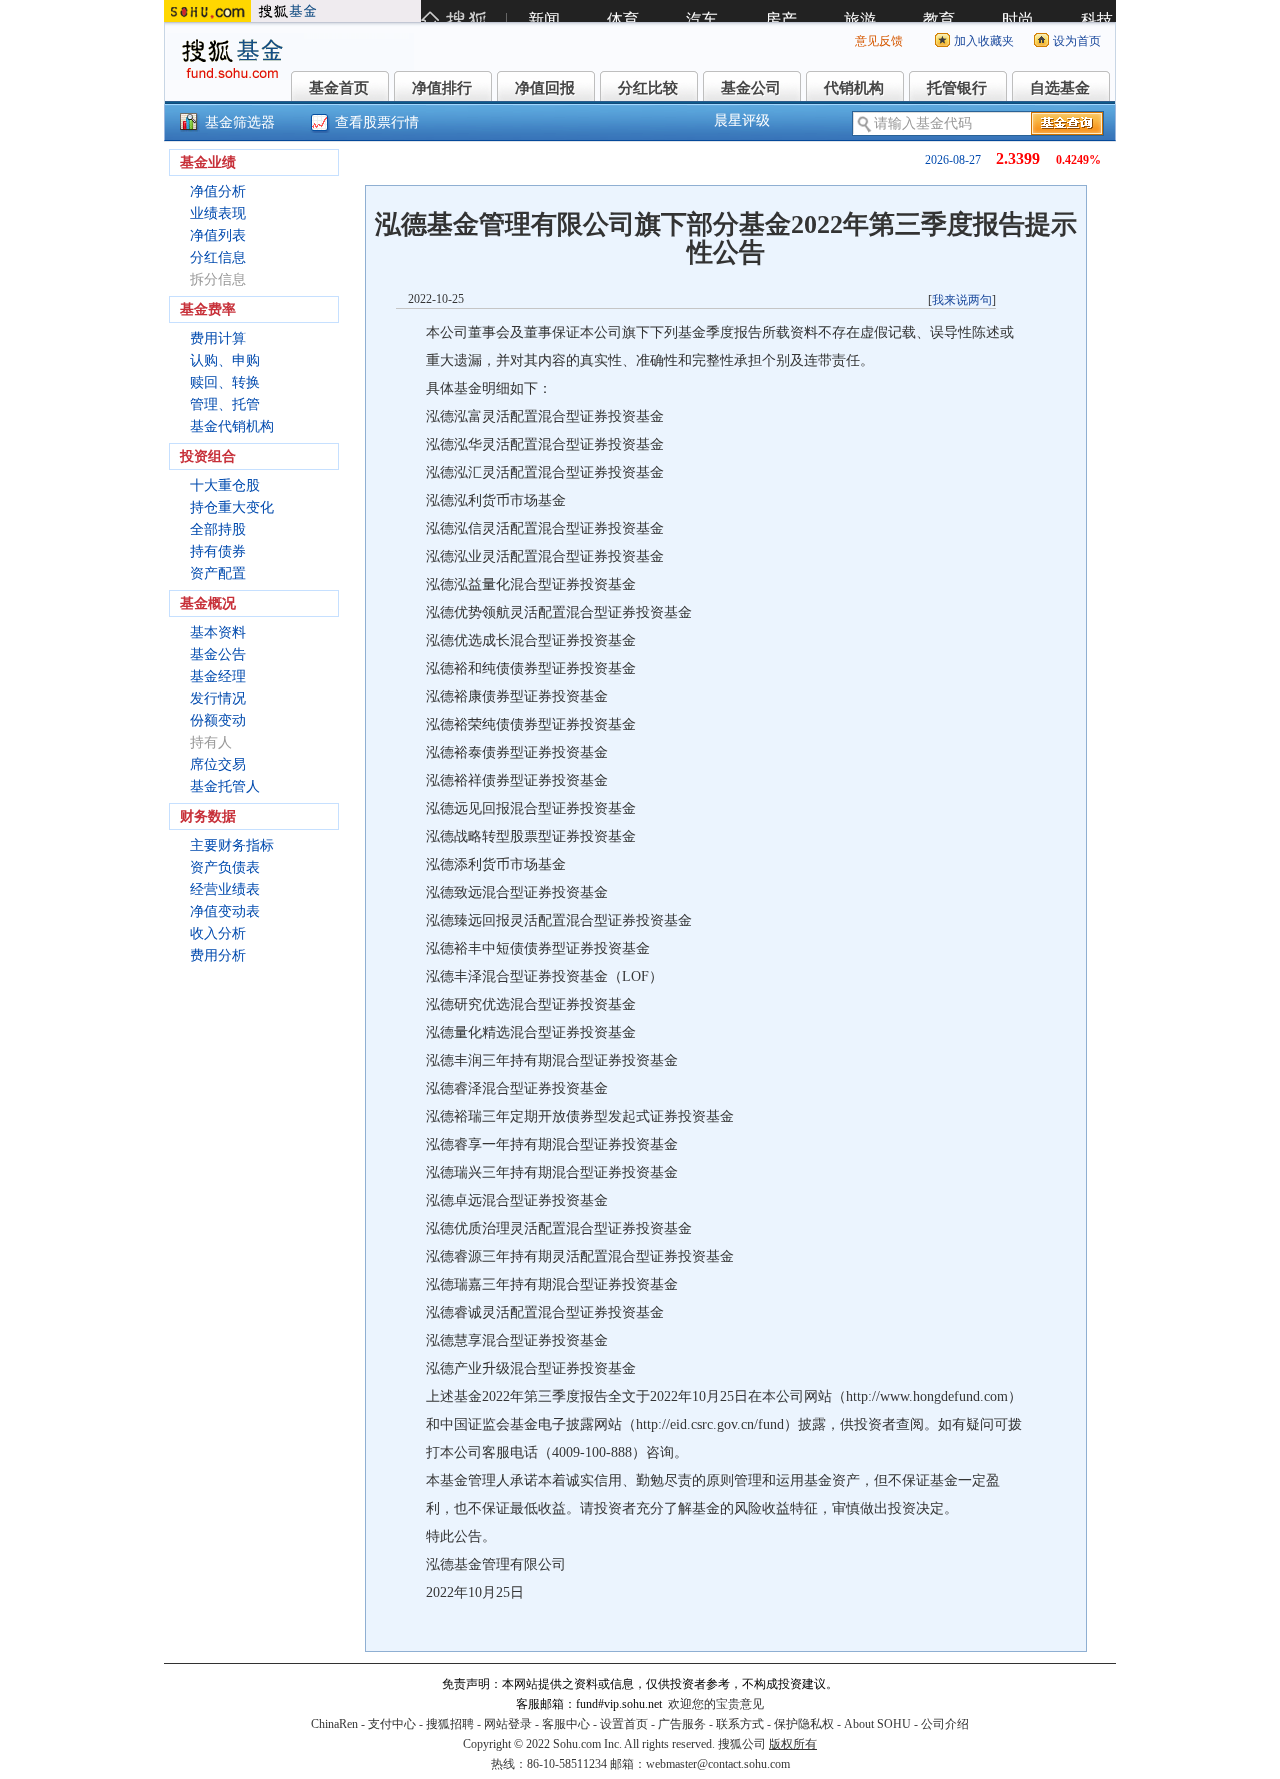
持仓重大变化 (232, 507)
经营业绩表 (225, 889)
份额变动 (218, 720)
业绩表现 (218, 213)
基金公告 (218, 654)
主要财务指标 (232, 845)
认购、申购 (225, 360)
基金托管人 (225, 786)
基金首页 (339, 88)
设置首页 (624, 1724)
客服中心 (566, 1724)
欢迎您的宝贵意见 (716, 1704)
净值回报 (545, 88)
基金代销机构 (232, 426)
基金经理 (218, 676)
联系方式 (740, 1724)
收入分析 (218, 933)
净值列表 (218, 235)
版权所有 (793, 1744)
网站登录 (508, 1724)
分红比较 (648, 88)
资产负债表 (225, 867)
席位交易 (218, 764)
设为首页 (1077, 41)
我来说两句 (962, 300)
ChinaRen (334, 1724)
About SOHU (877, 1724)
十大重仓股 (225, 485)
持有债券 (218, 551)
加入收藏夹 (984, 41)
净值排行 (442, 88)
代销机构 (854, 88)
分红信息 (218, 257)
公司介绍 (945, 1724)
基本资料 (218, 632)
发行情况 (218, 698)
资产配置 (218, 573)
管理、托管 (225, 404)
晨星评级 (742, 120)
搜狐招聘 (450, 1724)
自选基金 (1060, 88)
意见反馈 (879, 41)
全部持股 (218, 529)
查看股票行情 (377, 122)
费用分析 (218, 955)
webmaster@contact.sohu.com (718, 1764)
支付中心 (392, 1724)
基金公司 (751, 88)
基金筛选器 (240, 122)
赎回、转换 (225, 382)
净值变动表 (225, 911)
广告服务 (682, 1724)
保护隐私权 (804, 1724)
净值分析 (218, 191)
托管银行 (957, 88)
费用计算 (218, 338)
